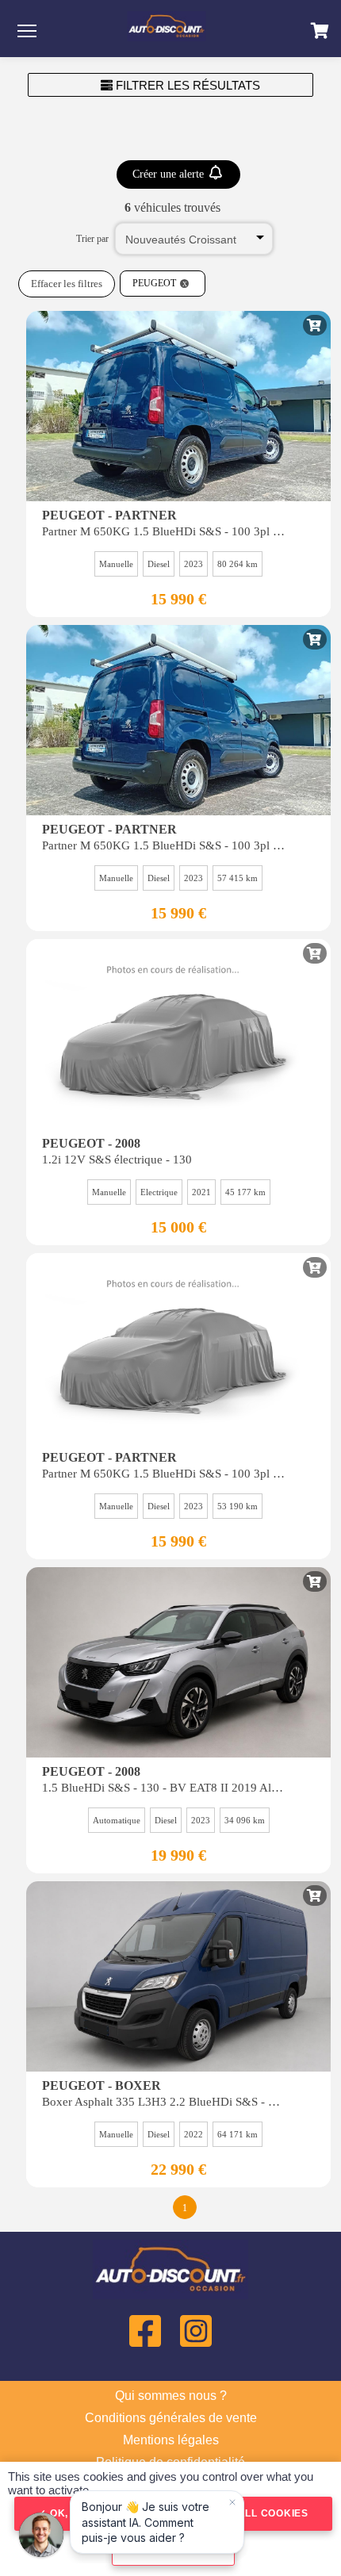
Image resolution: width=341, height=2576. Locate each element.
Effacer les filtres (67, 284)
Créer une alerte (170, 174)
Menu (27, 30)
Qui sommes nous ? (171, 2396)
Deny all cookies (255, 2513)
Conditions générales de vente (171, 2418)
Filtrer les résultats (186, 85)
